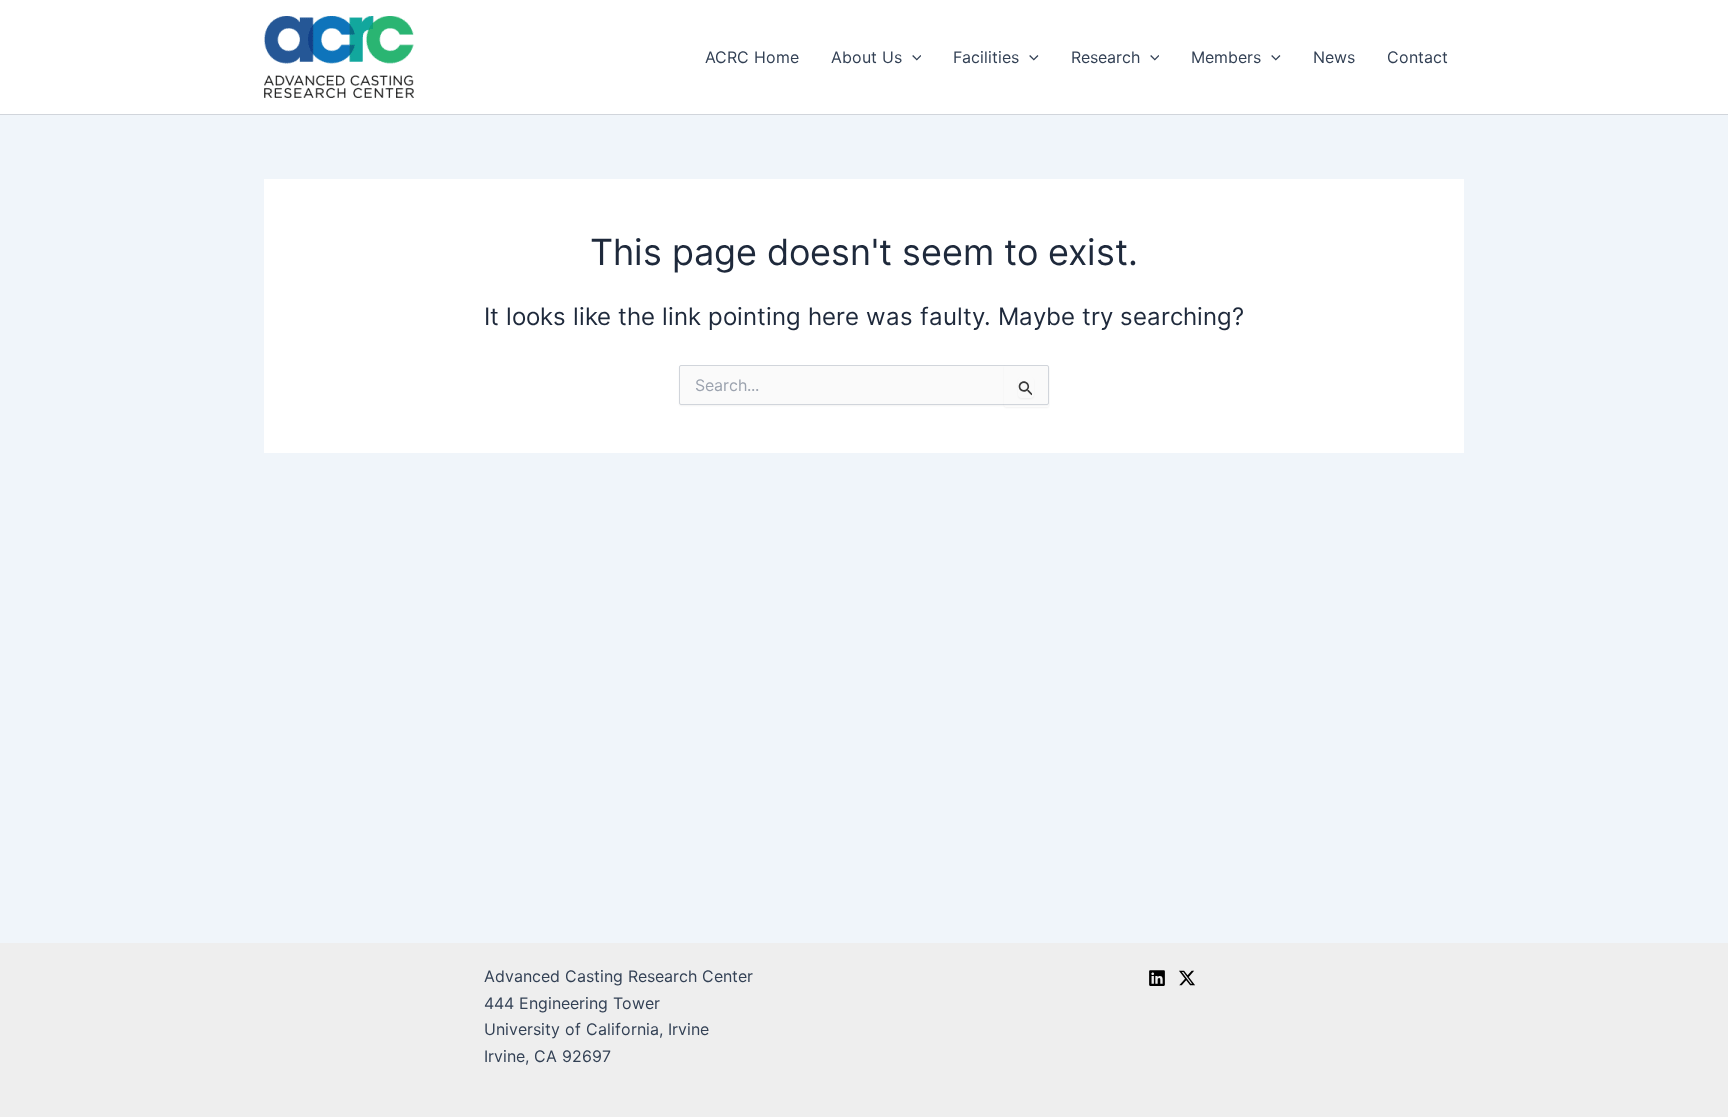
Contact (1417, 57)
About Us (866, 57)
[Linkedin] (1157, 978)
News (1334, 57)
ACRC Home (752, 57)
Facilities (986, 57)
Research (1105, 57)
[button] (912, 57)
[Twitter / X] (1187, 978)
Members (1226, 57)
